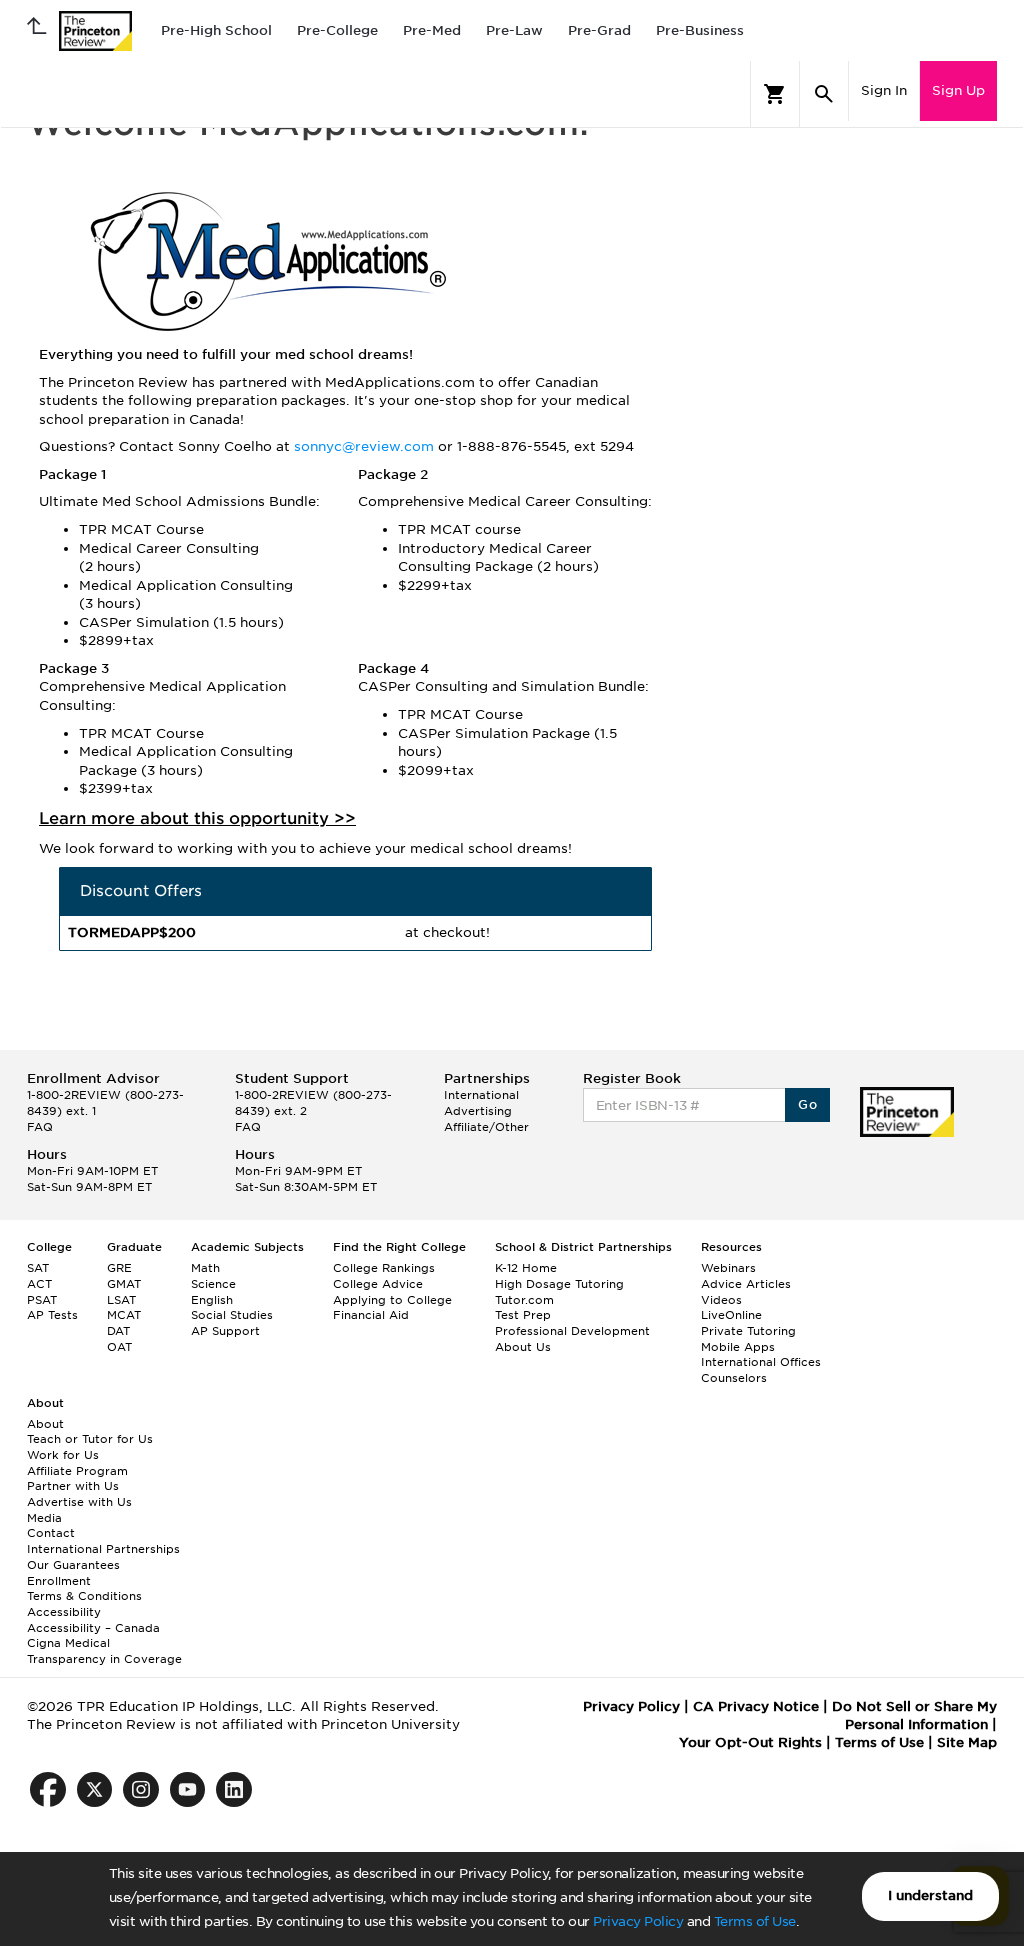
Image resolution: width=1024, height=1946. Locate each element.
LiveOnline (731, 1315)
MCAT (124, 1315)
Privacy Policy (638, 1921)
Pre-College (337, 30)
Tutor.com (524, 1300)
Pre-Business (700, 30)
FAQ (40, 1127)
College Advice (378, 1284)
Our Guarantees (73, 1565)
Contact (51, 1533)
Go (807, 1104)
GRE (119, 1268)
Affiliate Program (77, 1471)
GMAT (124, 1284)
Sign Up (958, 90)
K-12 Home (526, 1268)
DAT (118, 1331)
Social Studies (232, 1315)
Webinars (728, 1268)
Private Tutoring (748, 1331)
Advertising (478, 1111)
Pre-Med (432, 30)
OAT (119, 1347)
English (212, 1300)
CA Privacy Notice (756, 1706)
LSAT (121, 1300)
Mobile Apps (738, 1347)
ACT (39, 1284)
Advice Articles (746, 1284)
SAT (38, 1268)
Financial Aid (371, 1315)
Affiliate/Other (486, 1127)
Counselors (734, 1378)
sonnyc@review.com (366, 446)
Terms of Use (755, 1921)
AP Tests (52, 1315)
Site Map (967, 1742)
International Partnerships (103, 1549)
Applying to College (392, 1300)
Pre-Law (514, 30)
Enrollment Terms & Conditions (84, 1589)
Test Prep (523, 1315)
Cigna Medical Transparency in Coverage (104, 1651)
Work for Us (63, 1455)
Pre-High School (216, 30)
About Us (523, 1347)
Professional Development (572, 1331)
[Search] (824, 94)
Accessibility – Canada (93, 1628)
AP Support (225, 1331)
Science (213, 1284)
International (481, 1095)
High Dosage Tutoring (559, 1284)
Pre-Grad (599, 30)
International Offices (761, 1362)
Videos (721, 1300)
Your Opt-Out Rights (750, 1742)
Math (205, 1268)
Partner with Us (73, 1486)
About (45, 1424)
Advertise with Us (79, 1502)
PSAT (42, 1300)
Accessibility (64, 1612)
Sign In (884, 90)
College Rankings (384, 1268)
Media (44, 1518)
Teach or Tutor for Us (90, 1439)
